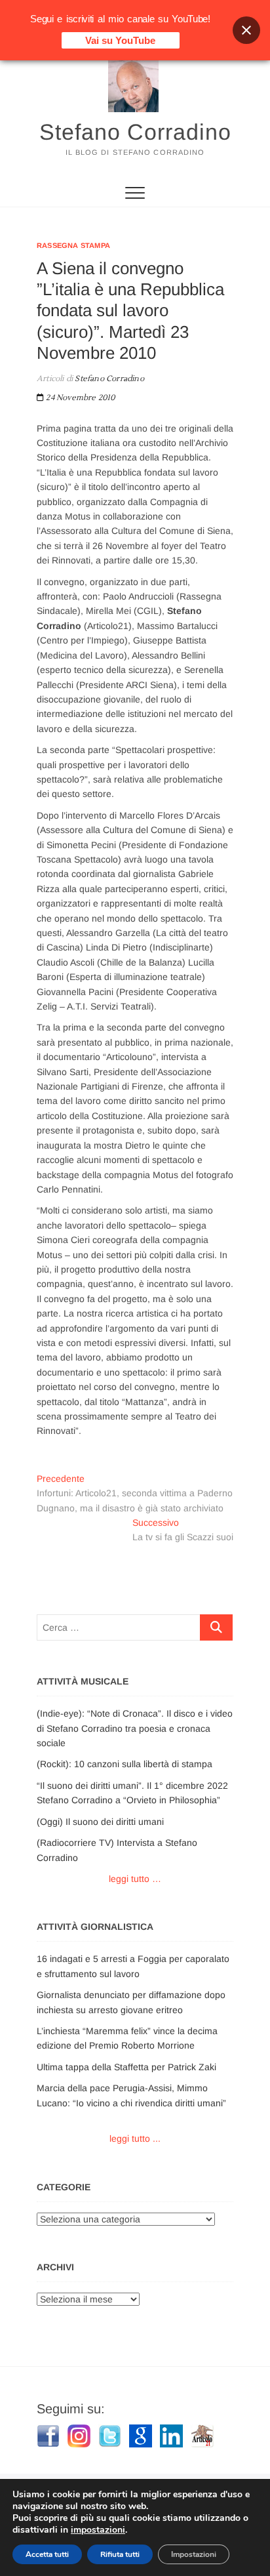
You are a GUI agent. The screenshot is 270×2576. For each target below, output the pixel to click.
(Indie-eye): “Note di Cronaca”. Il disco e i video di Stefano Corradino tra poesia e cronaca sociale (135, 1728)
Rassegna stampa (73, 245)
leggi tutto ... (135, 2138)
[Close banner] (246, 30)
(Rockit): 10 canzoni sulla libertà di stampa (125, 1764)
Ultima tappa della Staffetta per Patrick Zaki (126, 2067)
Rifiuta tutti (120, 2554)
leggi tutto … (135, 1879)
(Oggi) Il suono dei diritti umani (100, 1822)
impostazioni (98, 2530)
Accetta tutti (47, 2554)
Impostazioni (194, 2554)
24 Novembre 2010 (79, 398)
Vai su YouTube (120, 40)
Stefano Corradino (135, 132)
